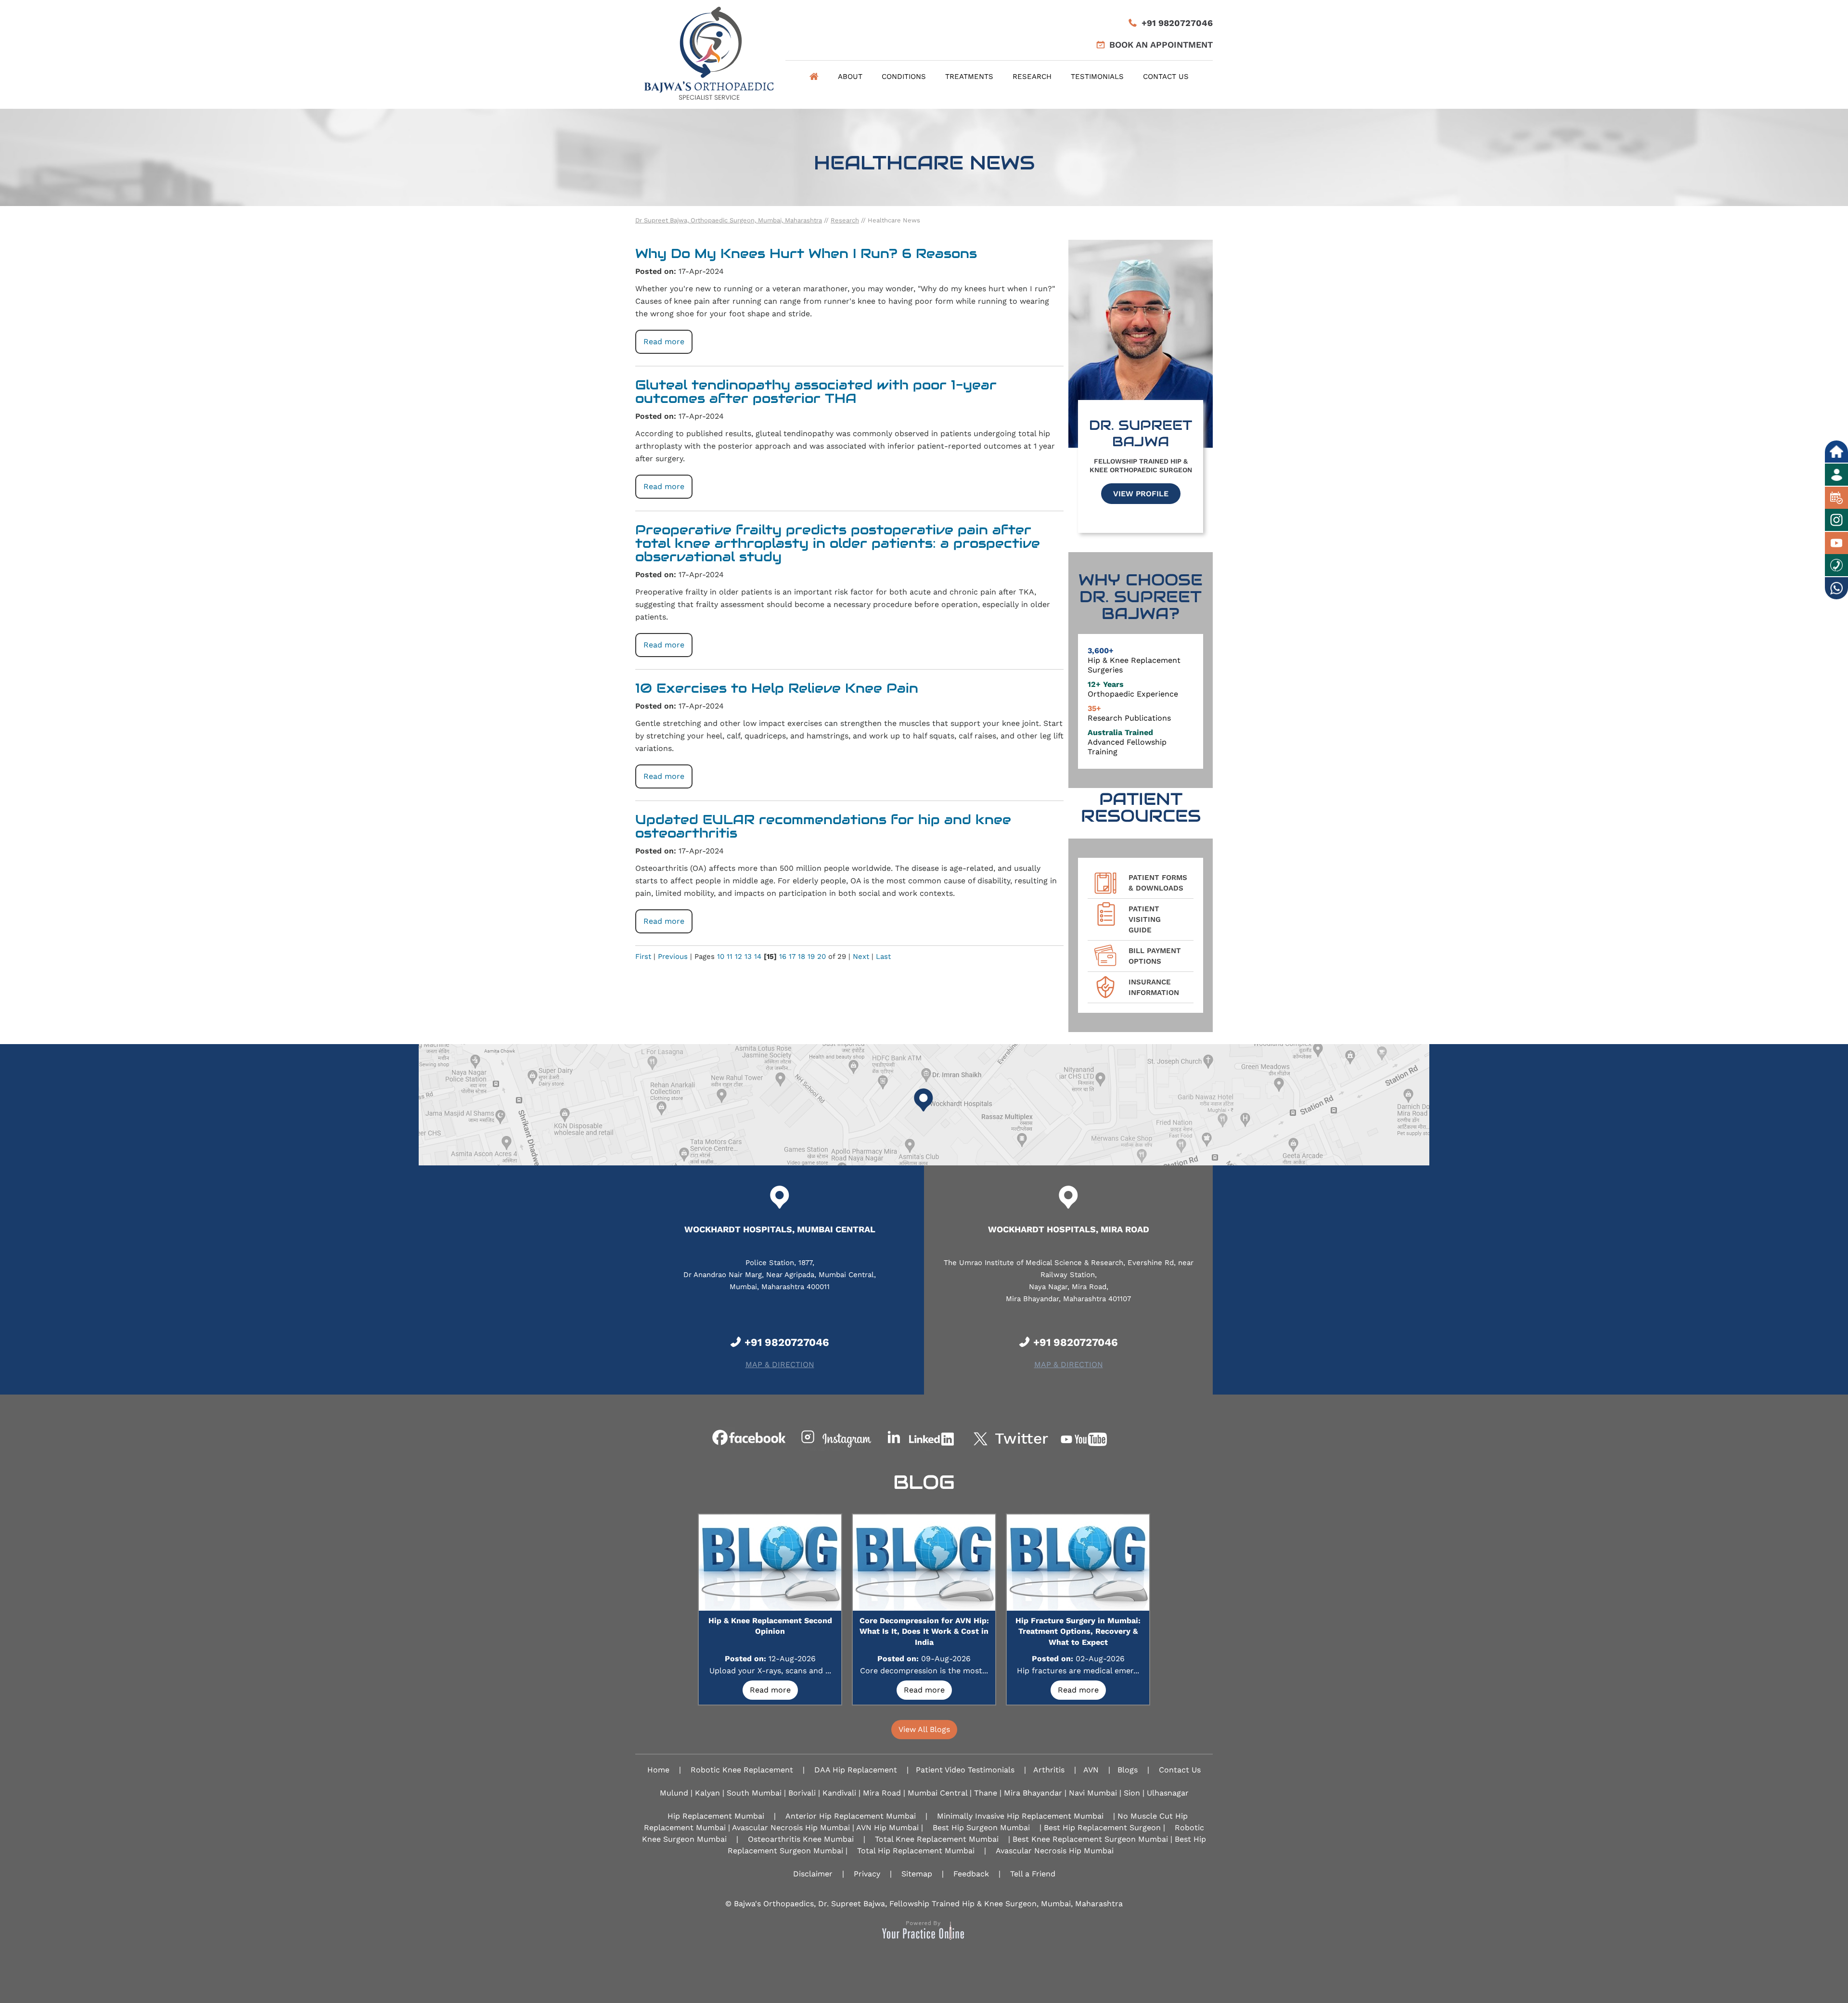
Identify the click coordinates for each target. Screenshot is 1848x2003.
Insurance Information (1154, 987)
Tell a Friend (1033, 1874)
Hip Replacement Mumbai (716, 1816)
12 (738, 956)
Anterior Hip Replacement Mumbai (851, 1816)
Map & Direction (780, 1364)
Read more (664, 342)
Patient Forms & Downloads (1158, 883)
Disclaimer (813, 1874)
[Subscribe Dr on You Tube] (1098, 1439)
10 (721, 956)
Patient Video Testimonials (965, 1770)
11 (730, 956)
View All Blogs (924, 1729)
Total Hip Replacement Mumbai (916, 1851)
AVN (1091, 1770)
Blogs (1128, 1770)
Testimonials (1097, 77)
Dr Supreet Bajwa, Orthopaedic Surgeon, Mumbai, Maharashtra (729, 220)
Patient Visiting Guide (1145, 919)
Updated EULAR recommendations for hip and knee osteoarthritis (823, 826)
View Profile (1141, 494)
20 (821, 956)
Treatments (969, 77)
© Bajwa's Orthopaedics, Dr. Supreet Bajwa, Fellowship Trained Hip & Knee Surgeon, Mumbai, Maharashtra (924, 1904)
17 (792, 956)
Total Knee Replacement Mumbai (937, 1839)
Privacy (867, 1874)
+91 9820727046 (1177, 23)
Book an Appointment (1161, 45)
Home (814, 77)
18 (802, 956)
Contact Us (1166, 77)
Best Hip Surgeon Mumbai (981, 1828)
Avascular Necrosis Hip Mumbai (1055, 1851)
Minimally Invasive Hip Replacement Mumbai (1020, 1816)
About (850, 77)
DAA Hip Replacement (856, 1770)
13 (748, 956)
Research (1032, 77)
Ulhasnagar (1168, 1793)
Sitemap (917, 1874)
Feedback (971, 1874)
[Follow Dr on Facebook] (750, 1439)
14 (758, 956)
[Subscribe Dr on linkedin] (924, 1439)
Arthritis (1049, 1770)
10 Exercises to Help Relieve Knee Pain (777, 688)
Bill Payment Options (1155, 956)
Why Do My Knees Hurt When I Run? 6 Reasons (806, 253)
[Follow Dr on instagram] (837, 1439)
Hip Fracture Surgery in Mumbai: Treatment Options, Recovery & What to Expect (1078, 1631)
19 (811, 956)
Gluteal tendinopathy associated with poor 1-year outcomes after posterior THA (816, 392)
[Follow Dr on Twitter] (1011, 1439)
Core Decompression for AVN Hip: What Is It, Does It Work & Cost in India (924, 1631)
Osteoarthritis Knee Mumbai (801, 1839)
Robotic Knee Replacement (742, 1770)
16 (783, 956)
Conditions (904, 77)
